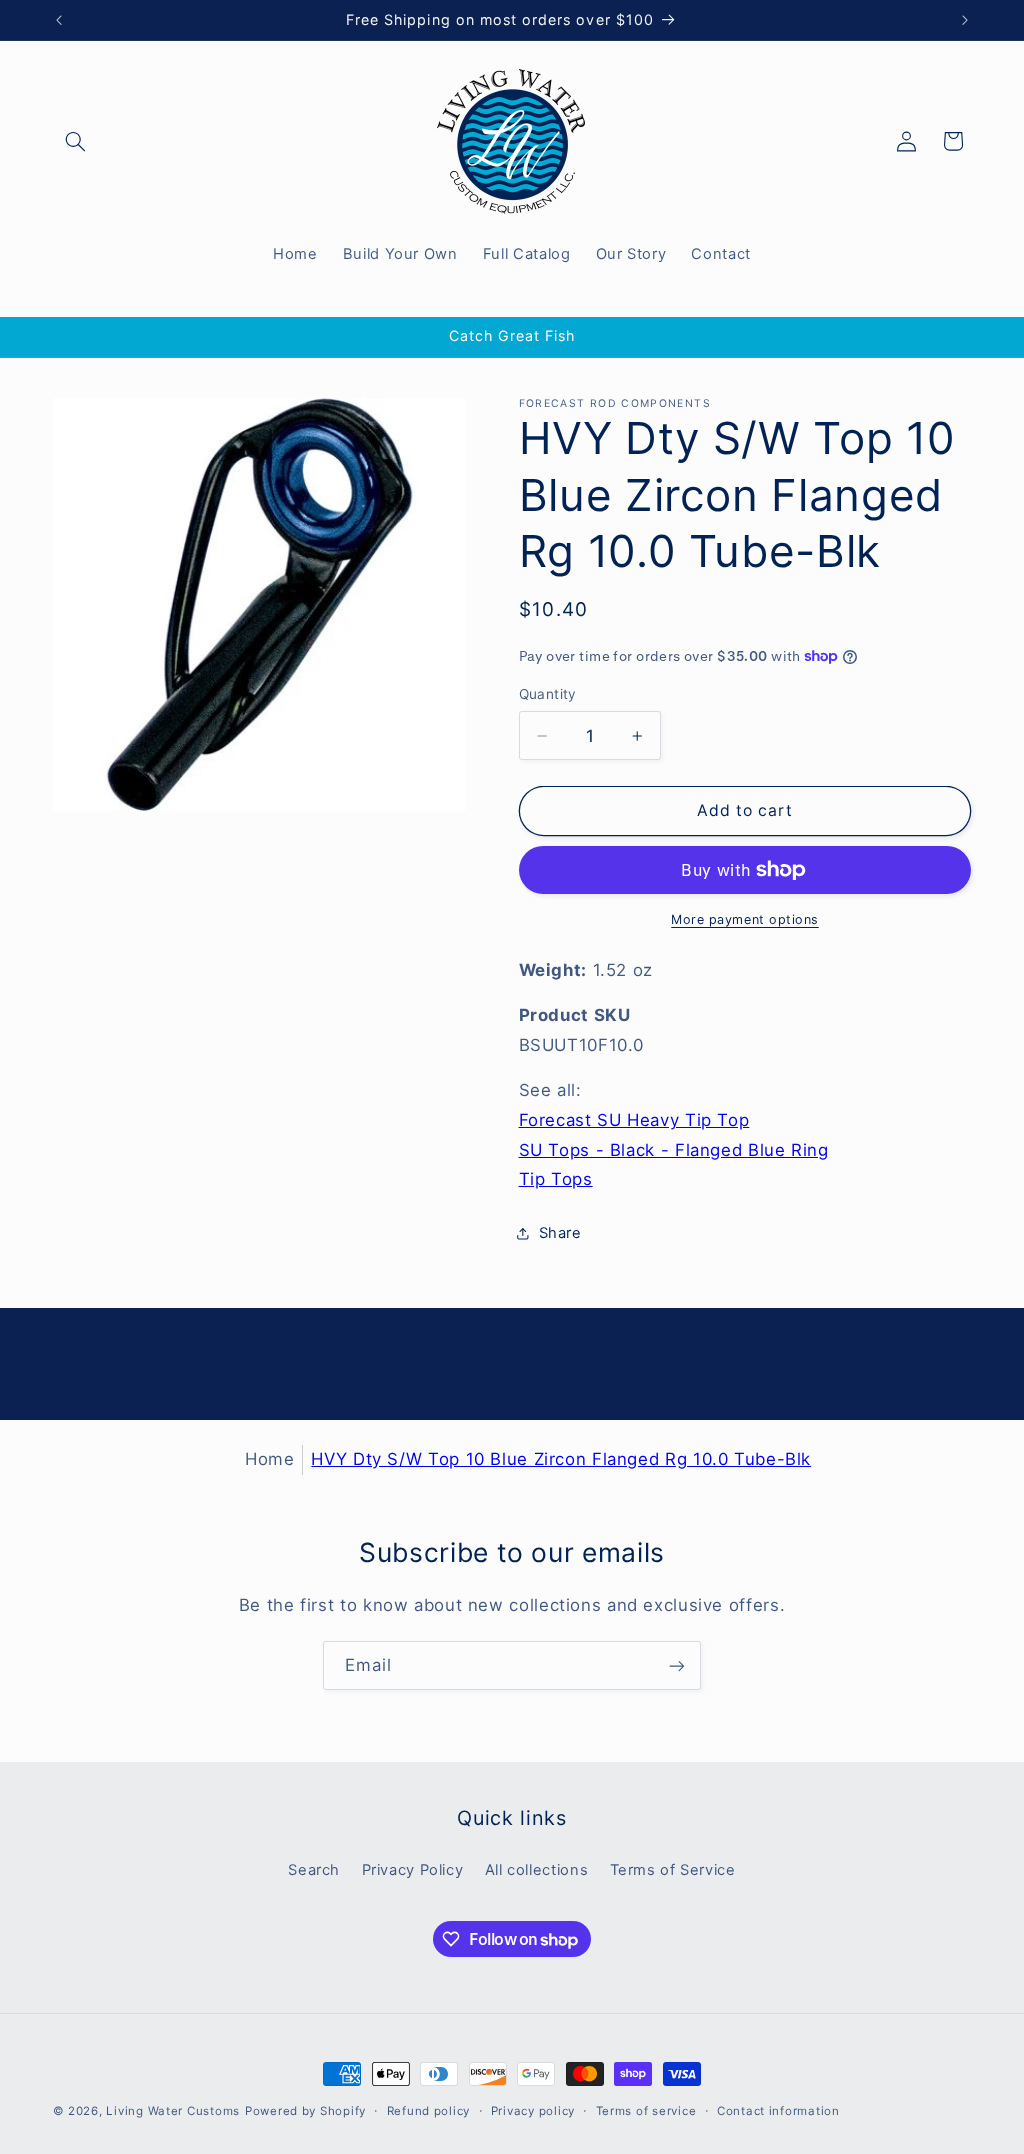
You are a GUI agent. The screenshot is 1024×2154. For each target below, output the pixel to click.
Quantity (548, 694)
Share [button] (560, 1233)
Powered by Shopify (305, 2111)
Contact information (778, 2111)
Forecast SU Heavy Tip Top (634, 1120)
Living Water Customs (173, 2111)
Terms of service (646, 2111)
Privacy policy (533, 2111)
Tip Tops (556, 1179)
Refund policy (429, 2111)
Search (314, 1870)
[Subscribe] (677, 1665)
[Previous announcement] (59, 20)
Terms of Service (673, 1870)
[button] (76, 141)
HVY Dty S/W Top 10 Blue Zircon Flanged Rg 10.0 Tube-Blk (561, 1459)
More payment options (745, 919)
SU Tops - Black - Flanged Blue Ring (674, 1150)
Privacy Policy (413, 1870)
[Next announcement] (965, 20)
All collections (536, 1870)
